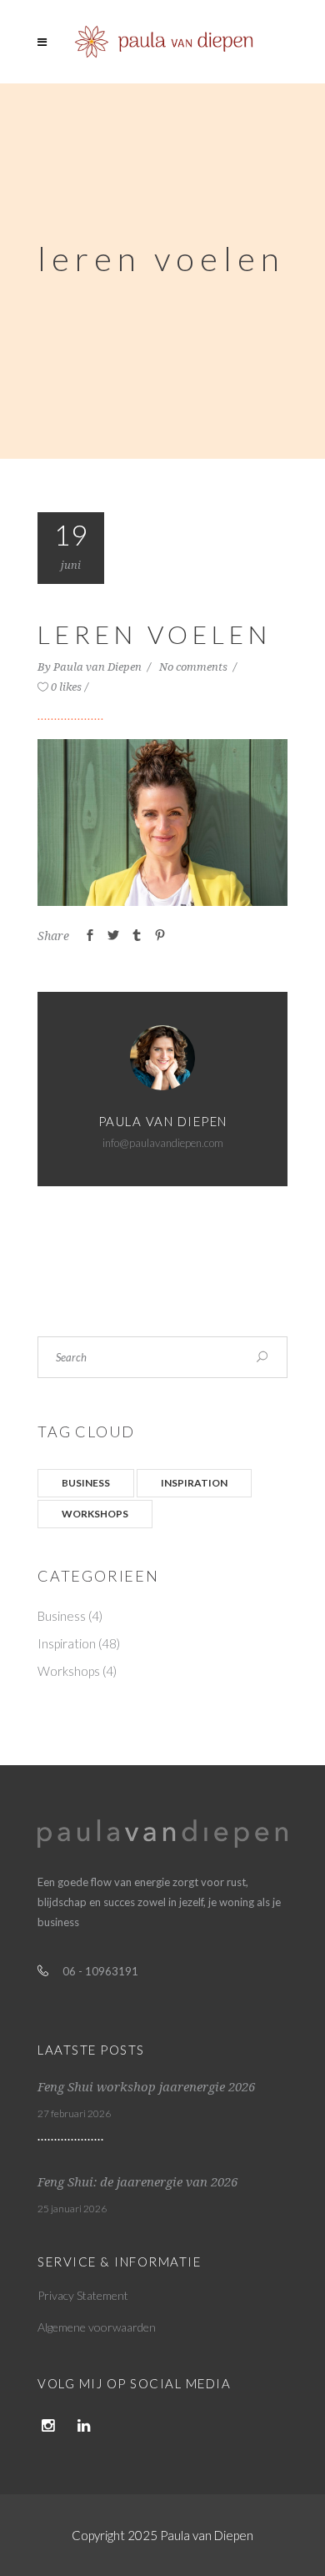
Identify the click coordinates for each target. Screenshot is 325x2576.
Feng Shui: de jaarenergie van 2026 (137, 2182)
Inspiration (194, 1483)
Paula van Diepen (99, 667)
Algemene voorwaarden (97, 2327)
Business (86, 1483)
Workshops (95, 1514)
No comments (195, 667)
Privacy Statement (83, 2295)
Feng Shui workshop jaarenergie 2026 (146, 2087)
